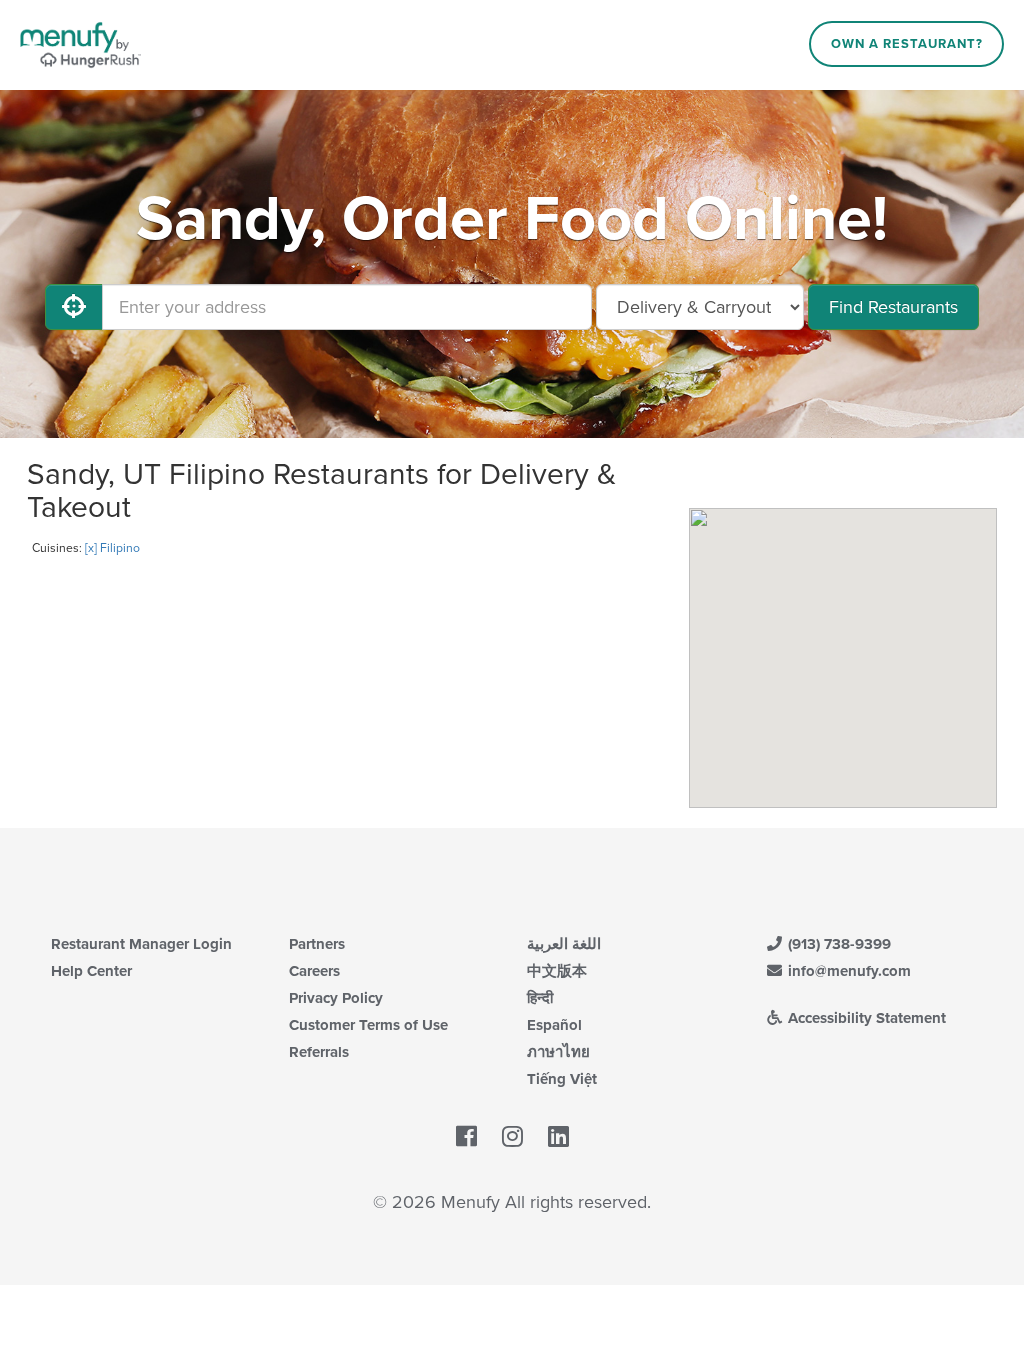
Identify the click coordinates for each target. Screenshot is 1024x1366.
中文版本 (557, 971)
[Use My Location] (74, 307)
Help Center (91, 971)
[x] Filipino (112, 548)
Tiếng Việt (562, 1079)
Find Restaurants (893, 307)
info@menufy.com (847, 971)
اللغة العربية (564, 944)
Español (554, 1025)
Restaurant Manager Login (141, 944)
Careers (314, 971)
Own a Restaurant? (907, 44)
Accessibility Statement (865, 1018)
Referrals (319, 1052)
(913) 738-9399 (837, 944)
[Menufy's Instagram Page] (512, 1137)
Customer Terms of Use (368, 1025)
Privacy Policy (336, 998)
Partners (317, 944)
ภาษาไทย (558, 1052)
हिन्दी (540, 998)
